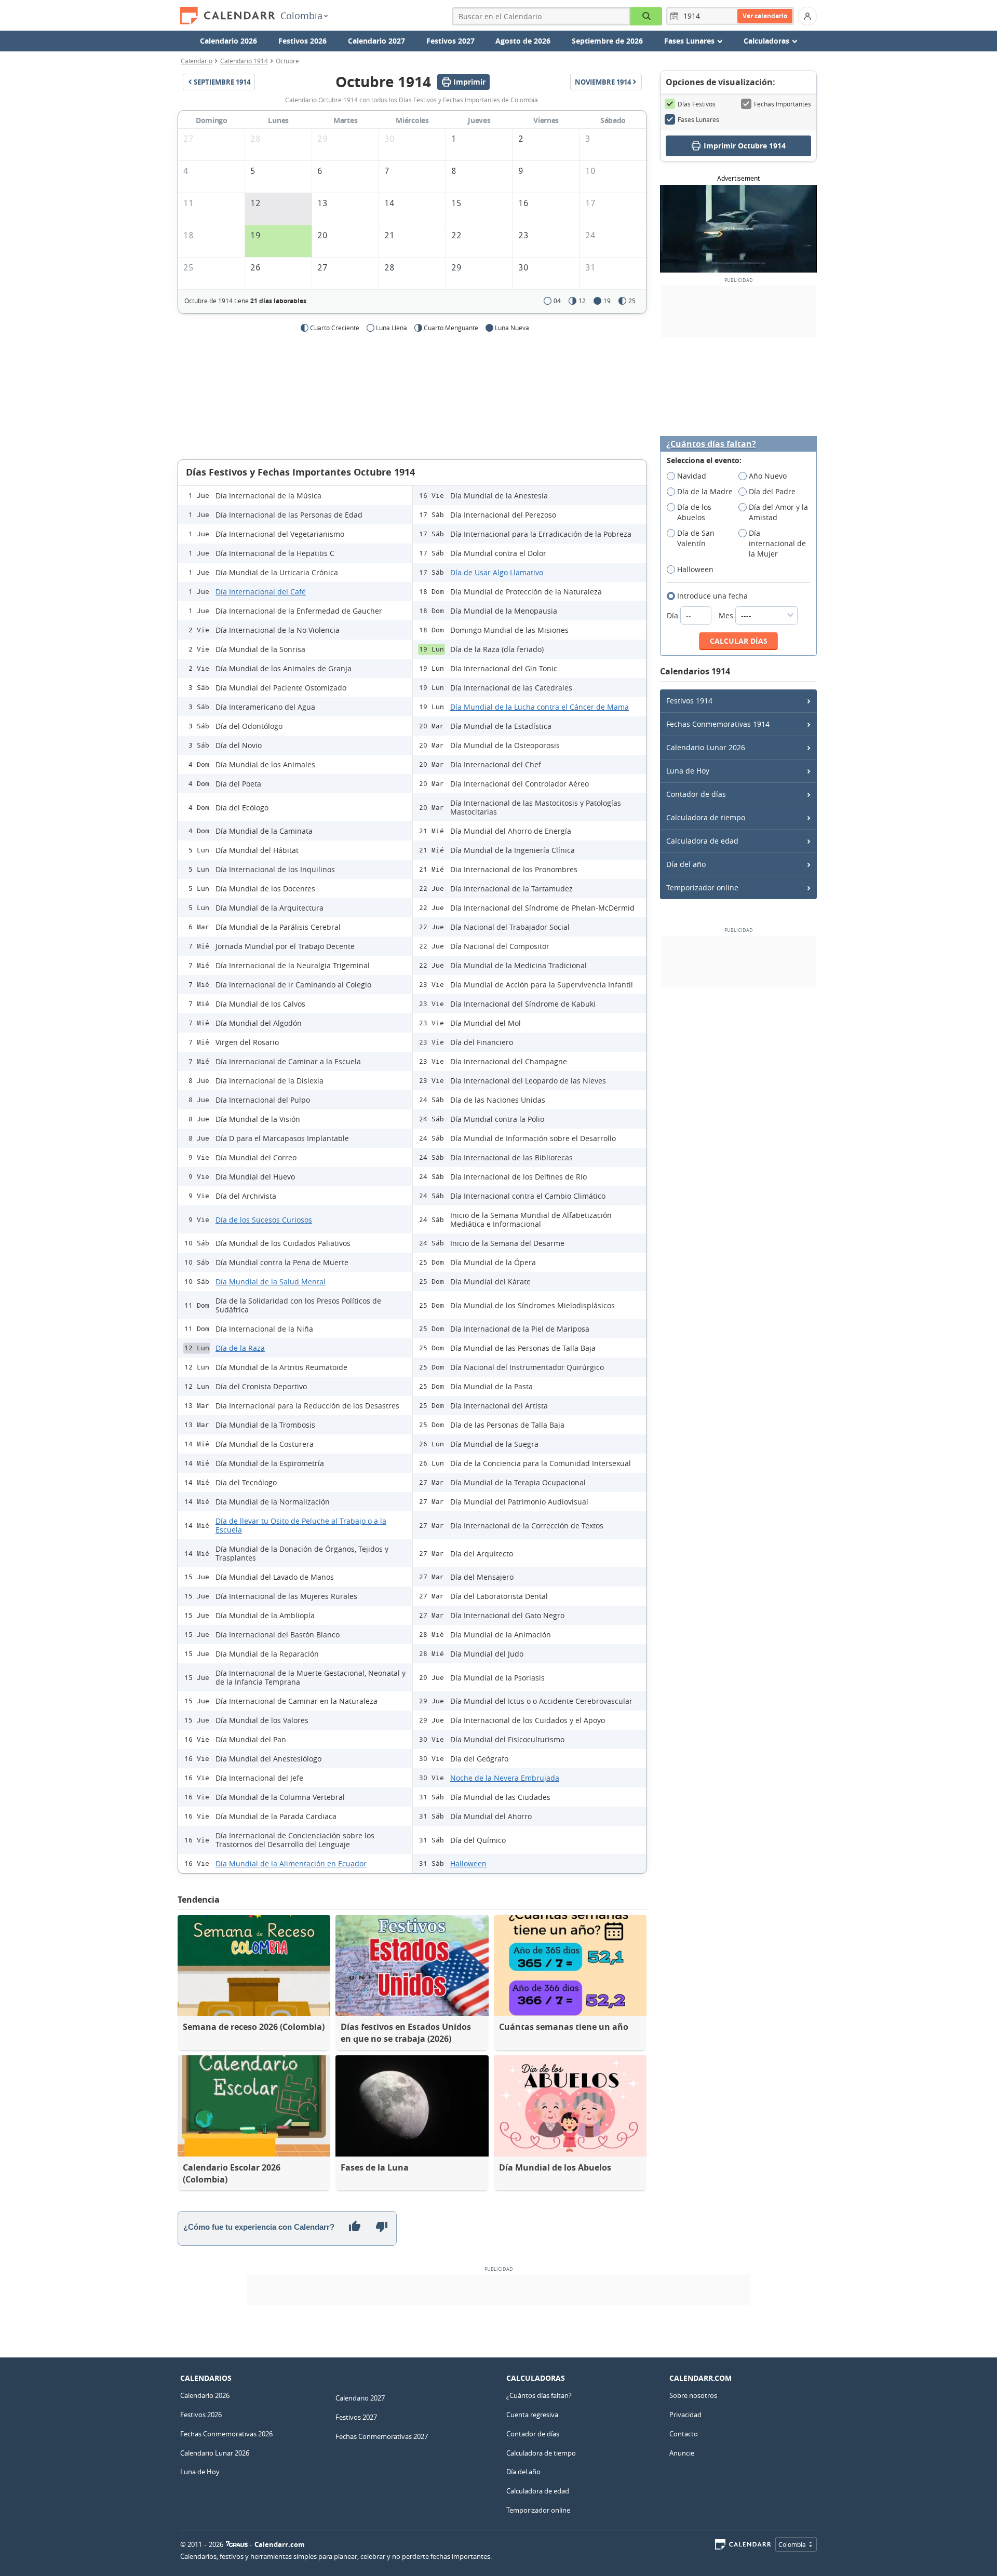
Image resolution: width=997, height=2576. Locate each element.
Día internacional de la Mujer (777, 543)
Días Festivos (697, 104)
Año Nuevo (768, 476)
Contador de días (696, 794)
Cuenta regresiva (532, 2415)
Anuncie (682, 2453)
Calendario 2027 (376, 41)
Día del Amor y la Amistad (778, 512)
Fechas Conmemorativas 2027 (382, 2436)
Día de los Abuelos (694, 512)
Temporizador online (702, 887)
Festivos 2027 (450, 41)
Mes (727, 615)
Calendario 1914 (244, 61)
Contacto (684, 2434)
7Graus (237, 2544)
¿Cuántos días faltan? (711, 444)
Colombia (301, 16)
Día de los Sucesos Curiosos (264, 1220)
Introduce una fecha (712, 596)
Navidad (692, 476)
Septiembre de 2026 (607, 41)
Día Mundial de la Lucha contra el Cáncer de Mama (540, 707)
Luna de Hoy (688, 771)
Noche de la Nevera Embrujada (505, 1778)
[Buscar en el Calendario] (646, 16)
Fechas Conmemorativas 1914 (718, 724)
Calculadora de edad (702, 841)
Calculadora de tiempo (706, 817)
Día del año (686, 864)
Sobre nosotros (693, 2395)
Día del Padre (772, 491)
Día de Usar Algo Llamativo (497, 572)
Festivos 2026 (302, 41)
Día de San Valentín (696, 538)
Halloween (468, 1863)
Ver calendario (765, 16)
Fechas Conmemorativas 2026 (226, 2434)
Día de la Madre (705, 491)
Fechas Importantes (783, 104)
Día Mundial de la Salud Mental (271, 1282)
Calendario (197, 61)
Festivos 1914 (689, 701)
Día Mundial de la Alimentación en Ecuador (291, 1863)
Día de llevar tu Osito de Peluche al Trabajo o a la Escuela (301, 1525)
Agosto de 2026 (523, 41)
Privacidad (685, 2415)
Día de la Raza (240, 1348)
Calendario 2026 (228, 41)
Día (673, 615)
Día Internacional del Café (261, 592)
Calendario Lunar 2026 (706, 747)
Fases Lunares (698, 119)
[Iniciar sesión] (807, 16)
